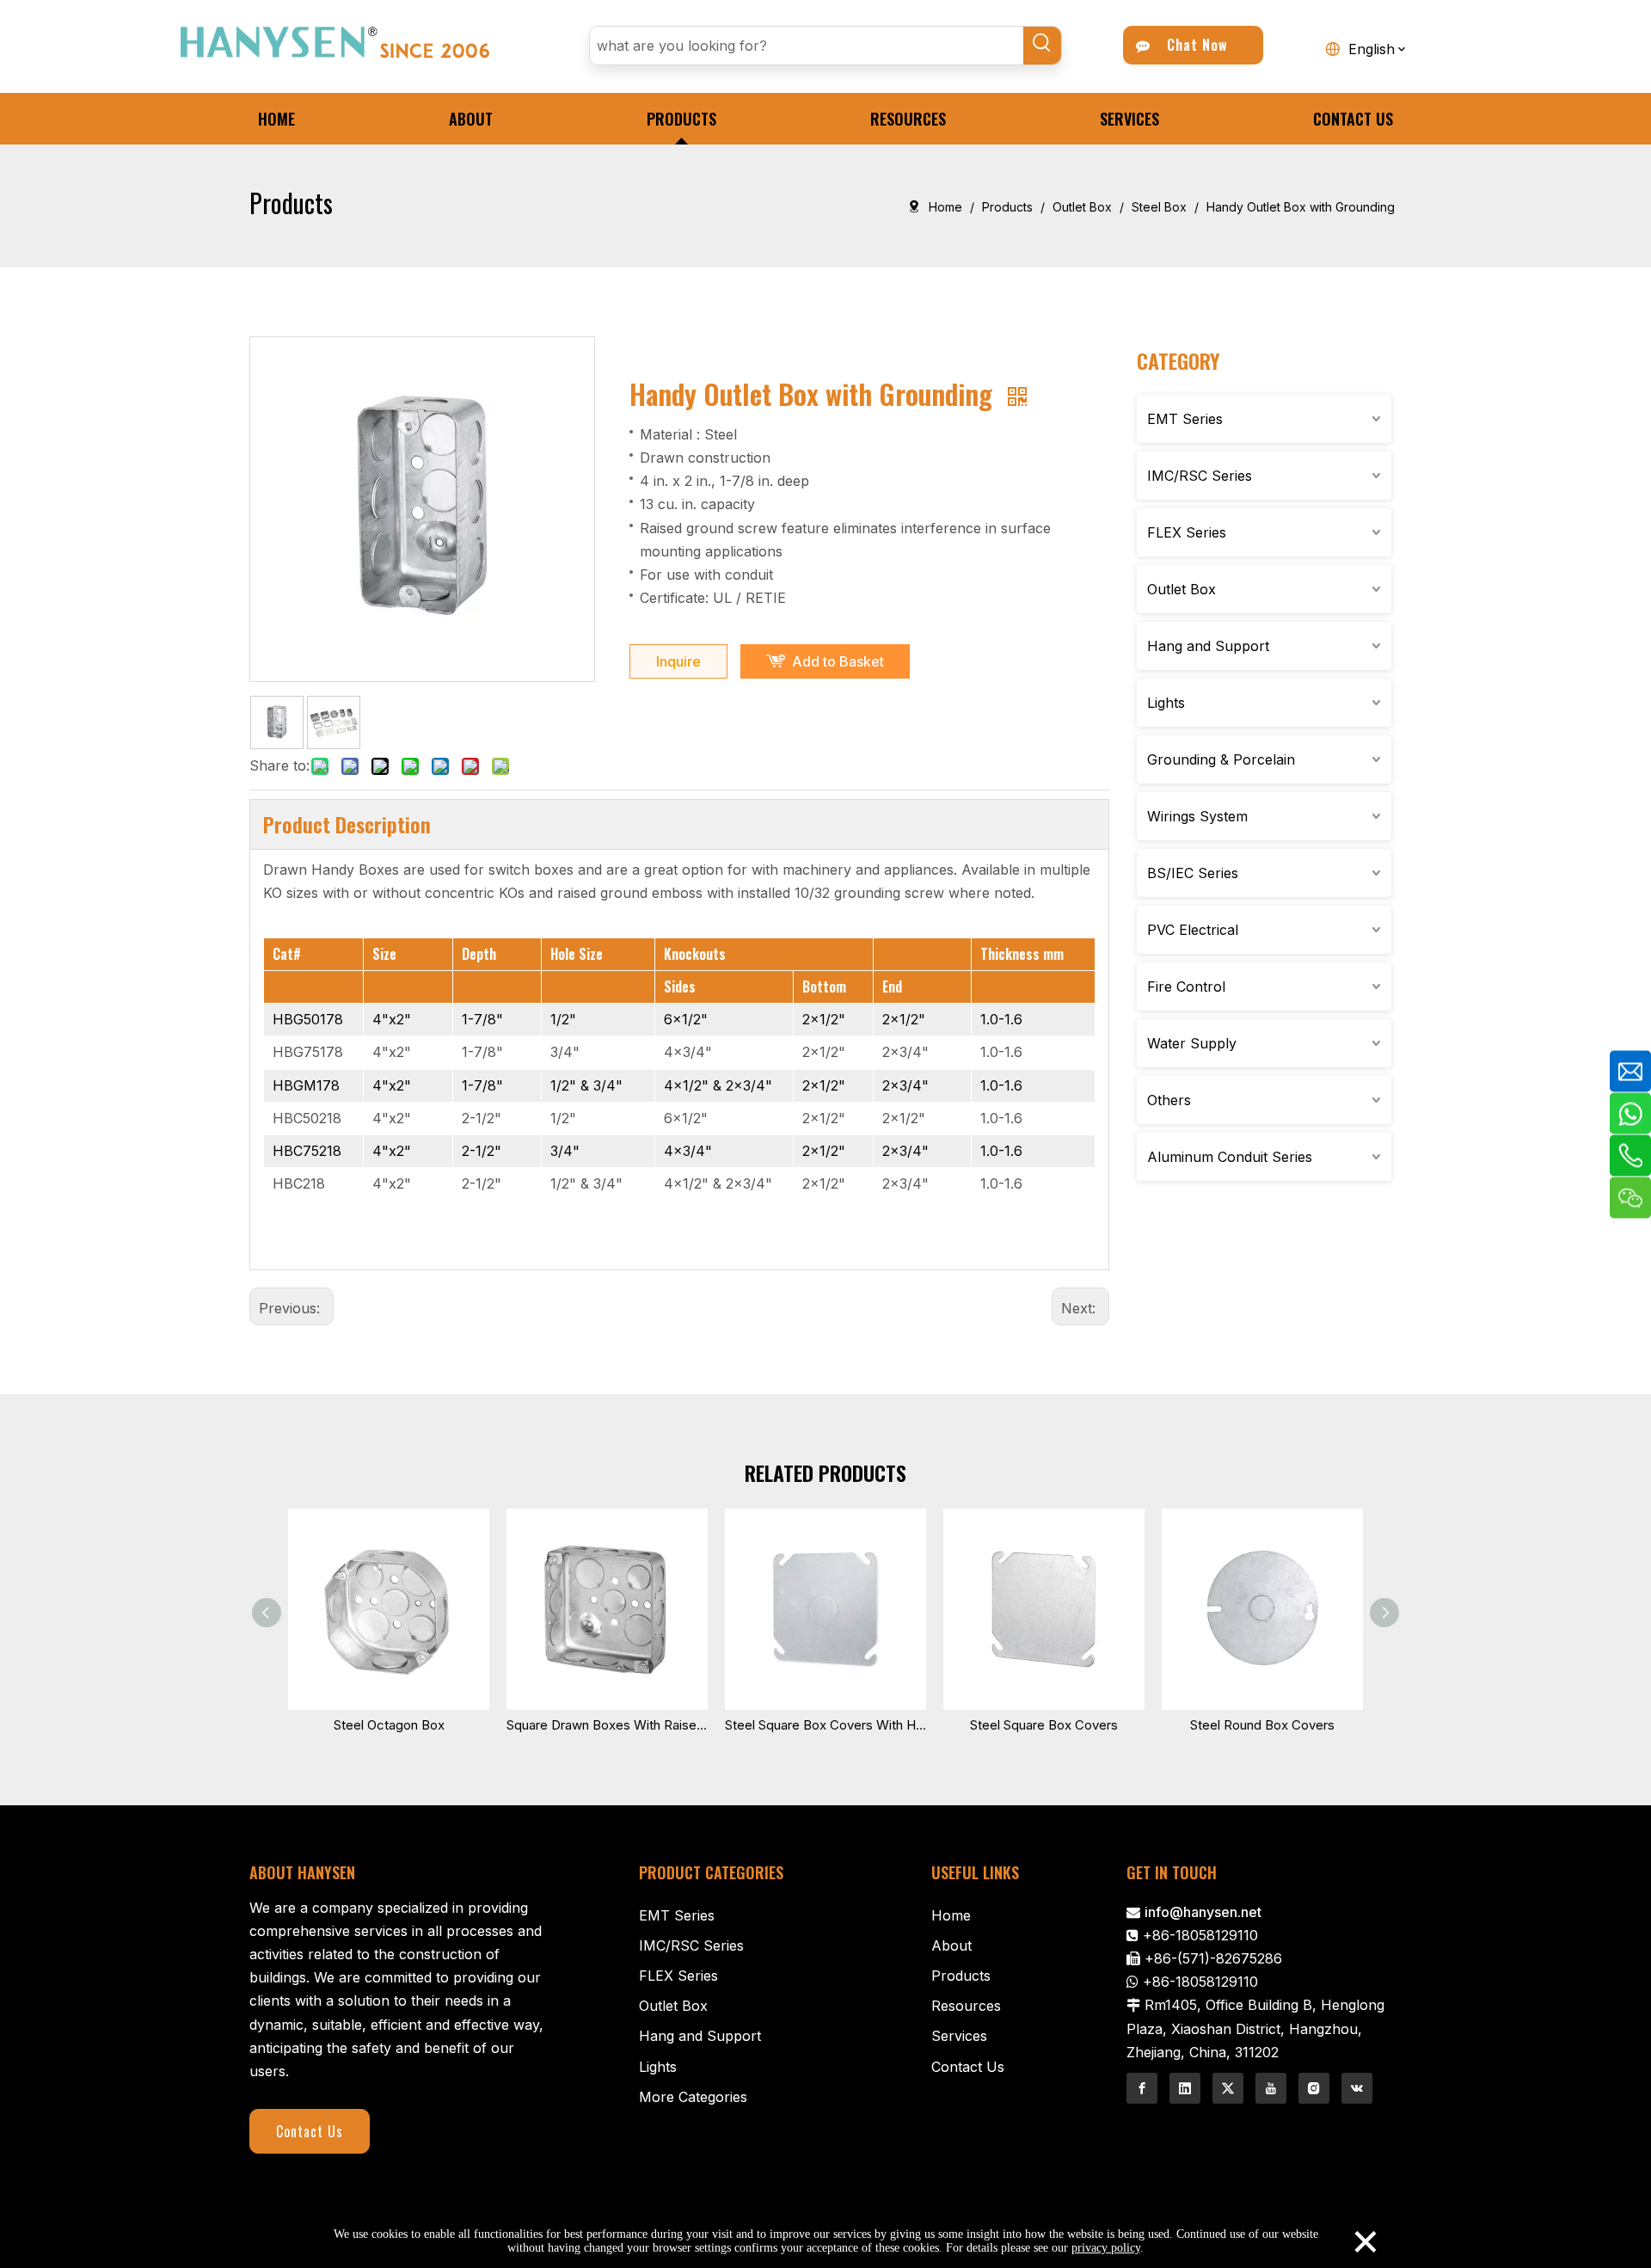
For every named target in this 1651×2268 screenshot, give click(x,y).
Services (959, 2036)
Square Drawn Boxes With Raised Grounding (607, 1725)
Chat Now (1193, 45)
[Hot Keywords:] (1042, 46)
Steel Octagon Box (389, 1725)
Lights (1166, 703)
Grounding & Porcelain (1221, 759)
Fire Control (1186, 986)
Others (1169, 1100)
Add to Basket (838, 661)
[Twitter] (1228, 2088)
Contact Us (310, 2131)
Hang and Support (1208, 646)
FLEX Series (1187, 532)
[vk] (1357, 2088)
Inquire (678, 661)
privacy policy (1106, 2248)
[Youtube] (1271, 2088)
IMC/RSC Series (1200, 476)
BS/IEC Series (1193, 873)
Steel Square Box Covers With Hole (825, 1725)
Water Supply (1192, 1043)
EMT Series (1185, 419)
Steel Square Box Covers (1044, 1725)
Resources (966, 2006)
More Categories (693, 2097)
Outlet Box (1181, 589)
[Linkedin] (1185, 2088)
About (951, 1945)
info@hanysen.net (1203, 1912)
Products (961, 1976)
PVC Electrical (1193, 930)
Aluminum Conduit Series (1230, 1157)
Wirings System (1197, 816)
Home (951, 1915)
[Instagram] (1314, 2088)
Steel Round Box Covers (1262, 1725)
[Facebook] (1142, 2088)
